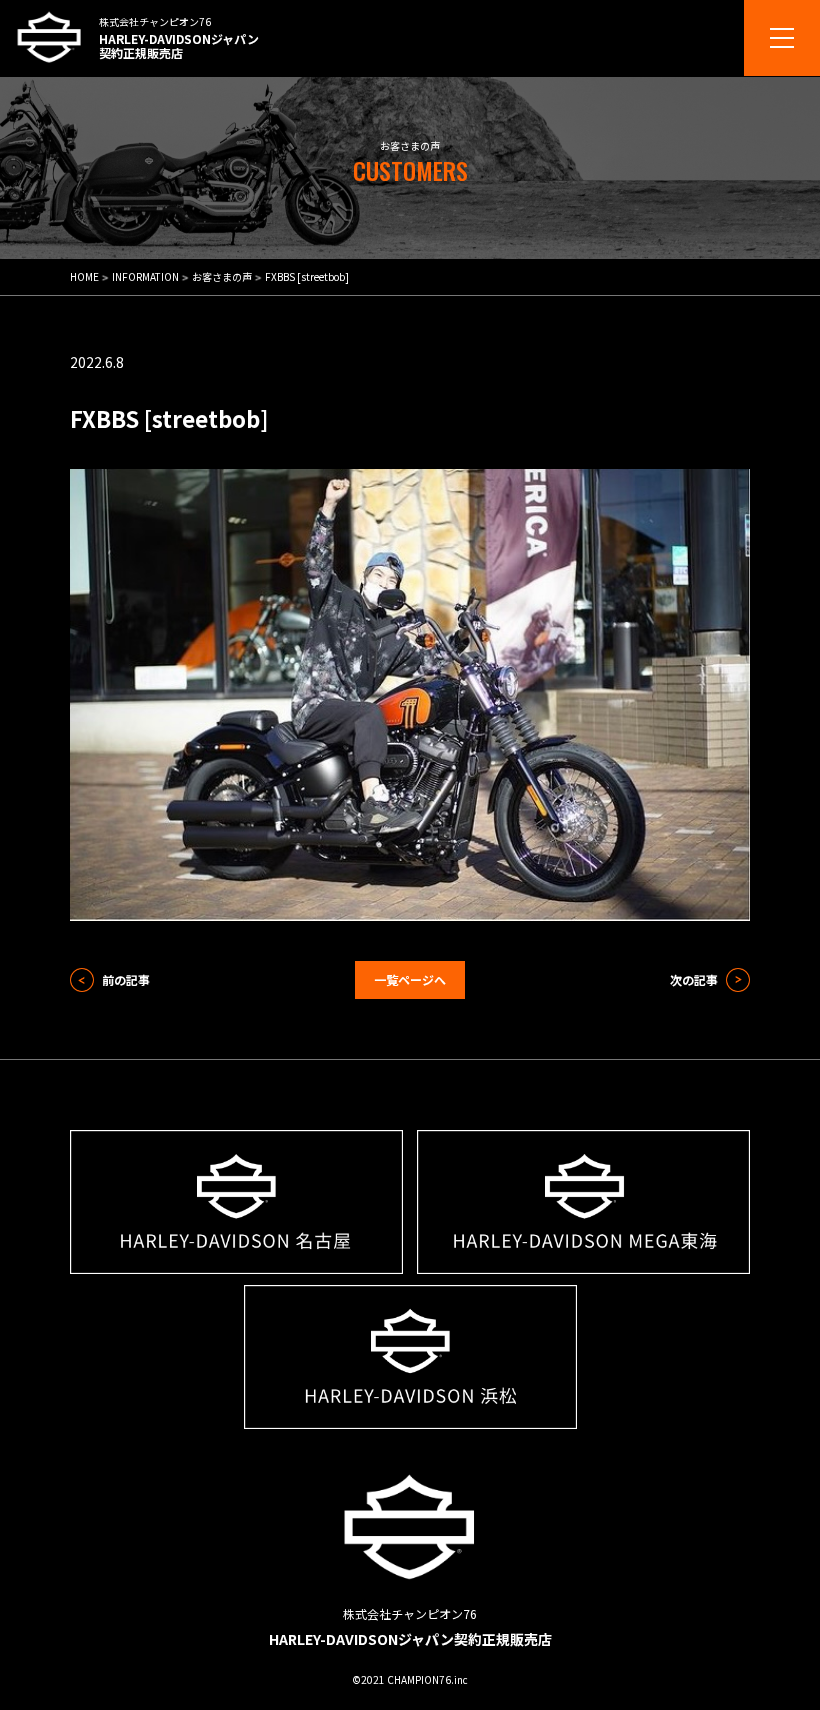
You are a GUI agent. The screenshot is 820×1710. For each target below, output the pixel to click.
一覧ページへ (410, 979)
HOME (84, 276)
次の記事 (694, 979)
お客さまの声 (222, 276)
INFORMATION (145, 276)
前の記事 (126, 979)
